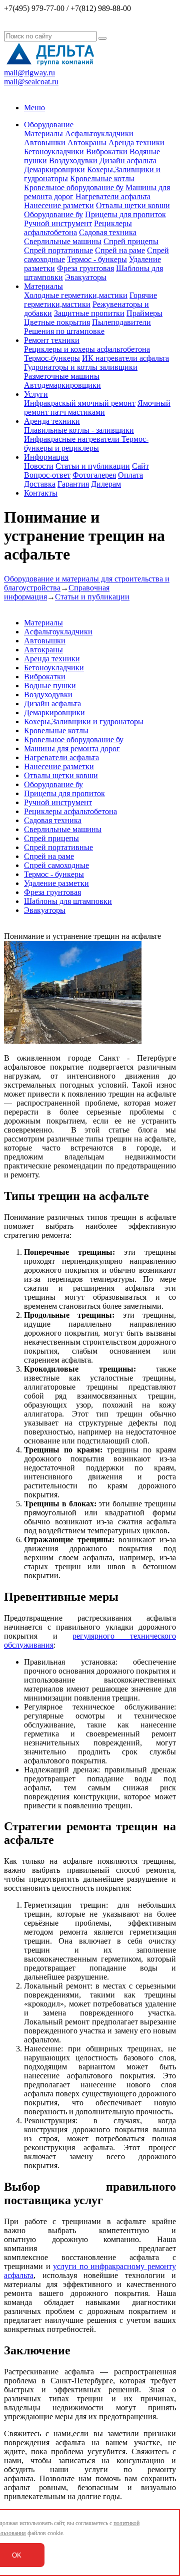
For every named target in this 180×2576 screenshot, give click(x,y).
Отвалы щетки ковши (133, 205)
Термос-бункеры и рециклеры (86, 443)
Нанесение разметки (59, 205)
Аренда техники (136, 143)
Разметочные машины (62, 376)
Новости (39, 466)
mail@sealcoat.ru (31, 82)
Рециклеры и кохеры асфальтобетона (87, 349)
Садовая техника (108, 232)
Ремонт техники (52, 340)
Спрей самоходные (56, 865)
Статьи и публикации (93, 466)
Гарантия (73, 484)
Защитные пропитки (89, 313)
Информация (46, 457)
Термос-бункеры (52, 358)
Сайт (140, 466)
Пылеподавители (121, 322)
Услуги (36, 394)
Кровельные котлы (102, 178)
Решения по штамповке (64, 331)
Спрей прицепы (131, 241)
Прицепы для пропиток (125, 214)
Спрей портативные (58, 250)
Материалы (43, 134)
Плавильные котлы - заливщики (79, 430)
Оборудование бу (53, 214)
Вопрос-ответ (47, 475)
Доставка (40, 484)
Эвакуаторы (86, 277)
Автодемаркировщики (62, 385)
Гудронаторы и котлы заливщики (81, 367)
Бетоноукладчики (54, 151)
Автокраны (87, 143)
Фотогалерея (94, 475)
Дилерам (106, 484)
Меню (34, 108)
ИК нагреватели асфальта (125, 358)
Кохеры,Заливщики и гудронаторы (84, 721)
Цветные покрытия (57, 322)
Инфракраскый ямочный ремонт (80, 403)
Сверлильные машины (63, 241)
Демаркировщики (54, 169)
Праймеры (144, 313)
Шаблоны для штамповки (68, 901)
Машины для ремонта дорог (72, 748)
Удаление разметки (56, 883)
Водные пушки (50, 686)
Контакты (41, 493)
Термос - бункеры (97, 259)
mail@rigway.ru (29, 73)
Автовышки (45, 143)
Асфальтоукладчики (99, 134)
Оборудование (49, 125)
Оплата (130, 475)
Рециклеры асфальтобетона (70, 811)
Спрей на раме (120, 250)
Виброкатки (107, 151)
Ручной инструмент (58, 223)
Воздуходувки (73, 160)
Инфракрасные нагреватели (73, 439)
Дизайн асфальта (128, 160)
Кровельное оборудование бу (74, 187)
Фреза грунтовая (85, 268)
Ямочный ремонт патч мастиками (97, 408)
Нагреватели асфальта (113, 196)
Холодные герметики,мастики (76, 295)
